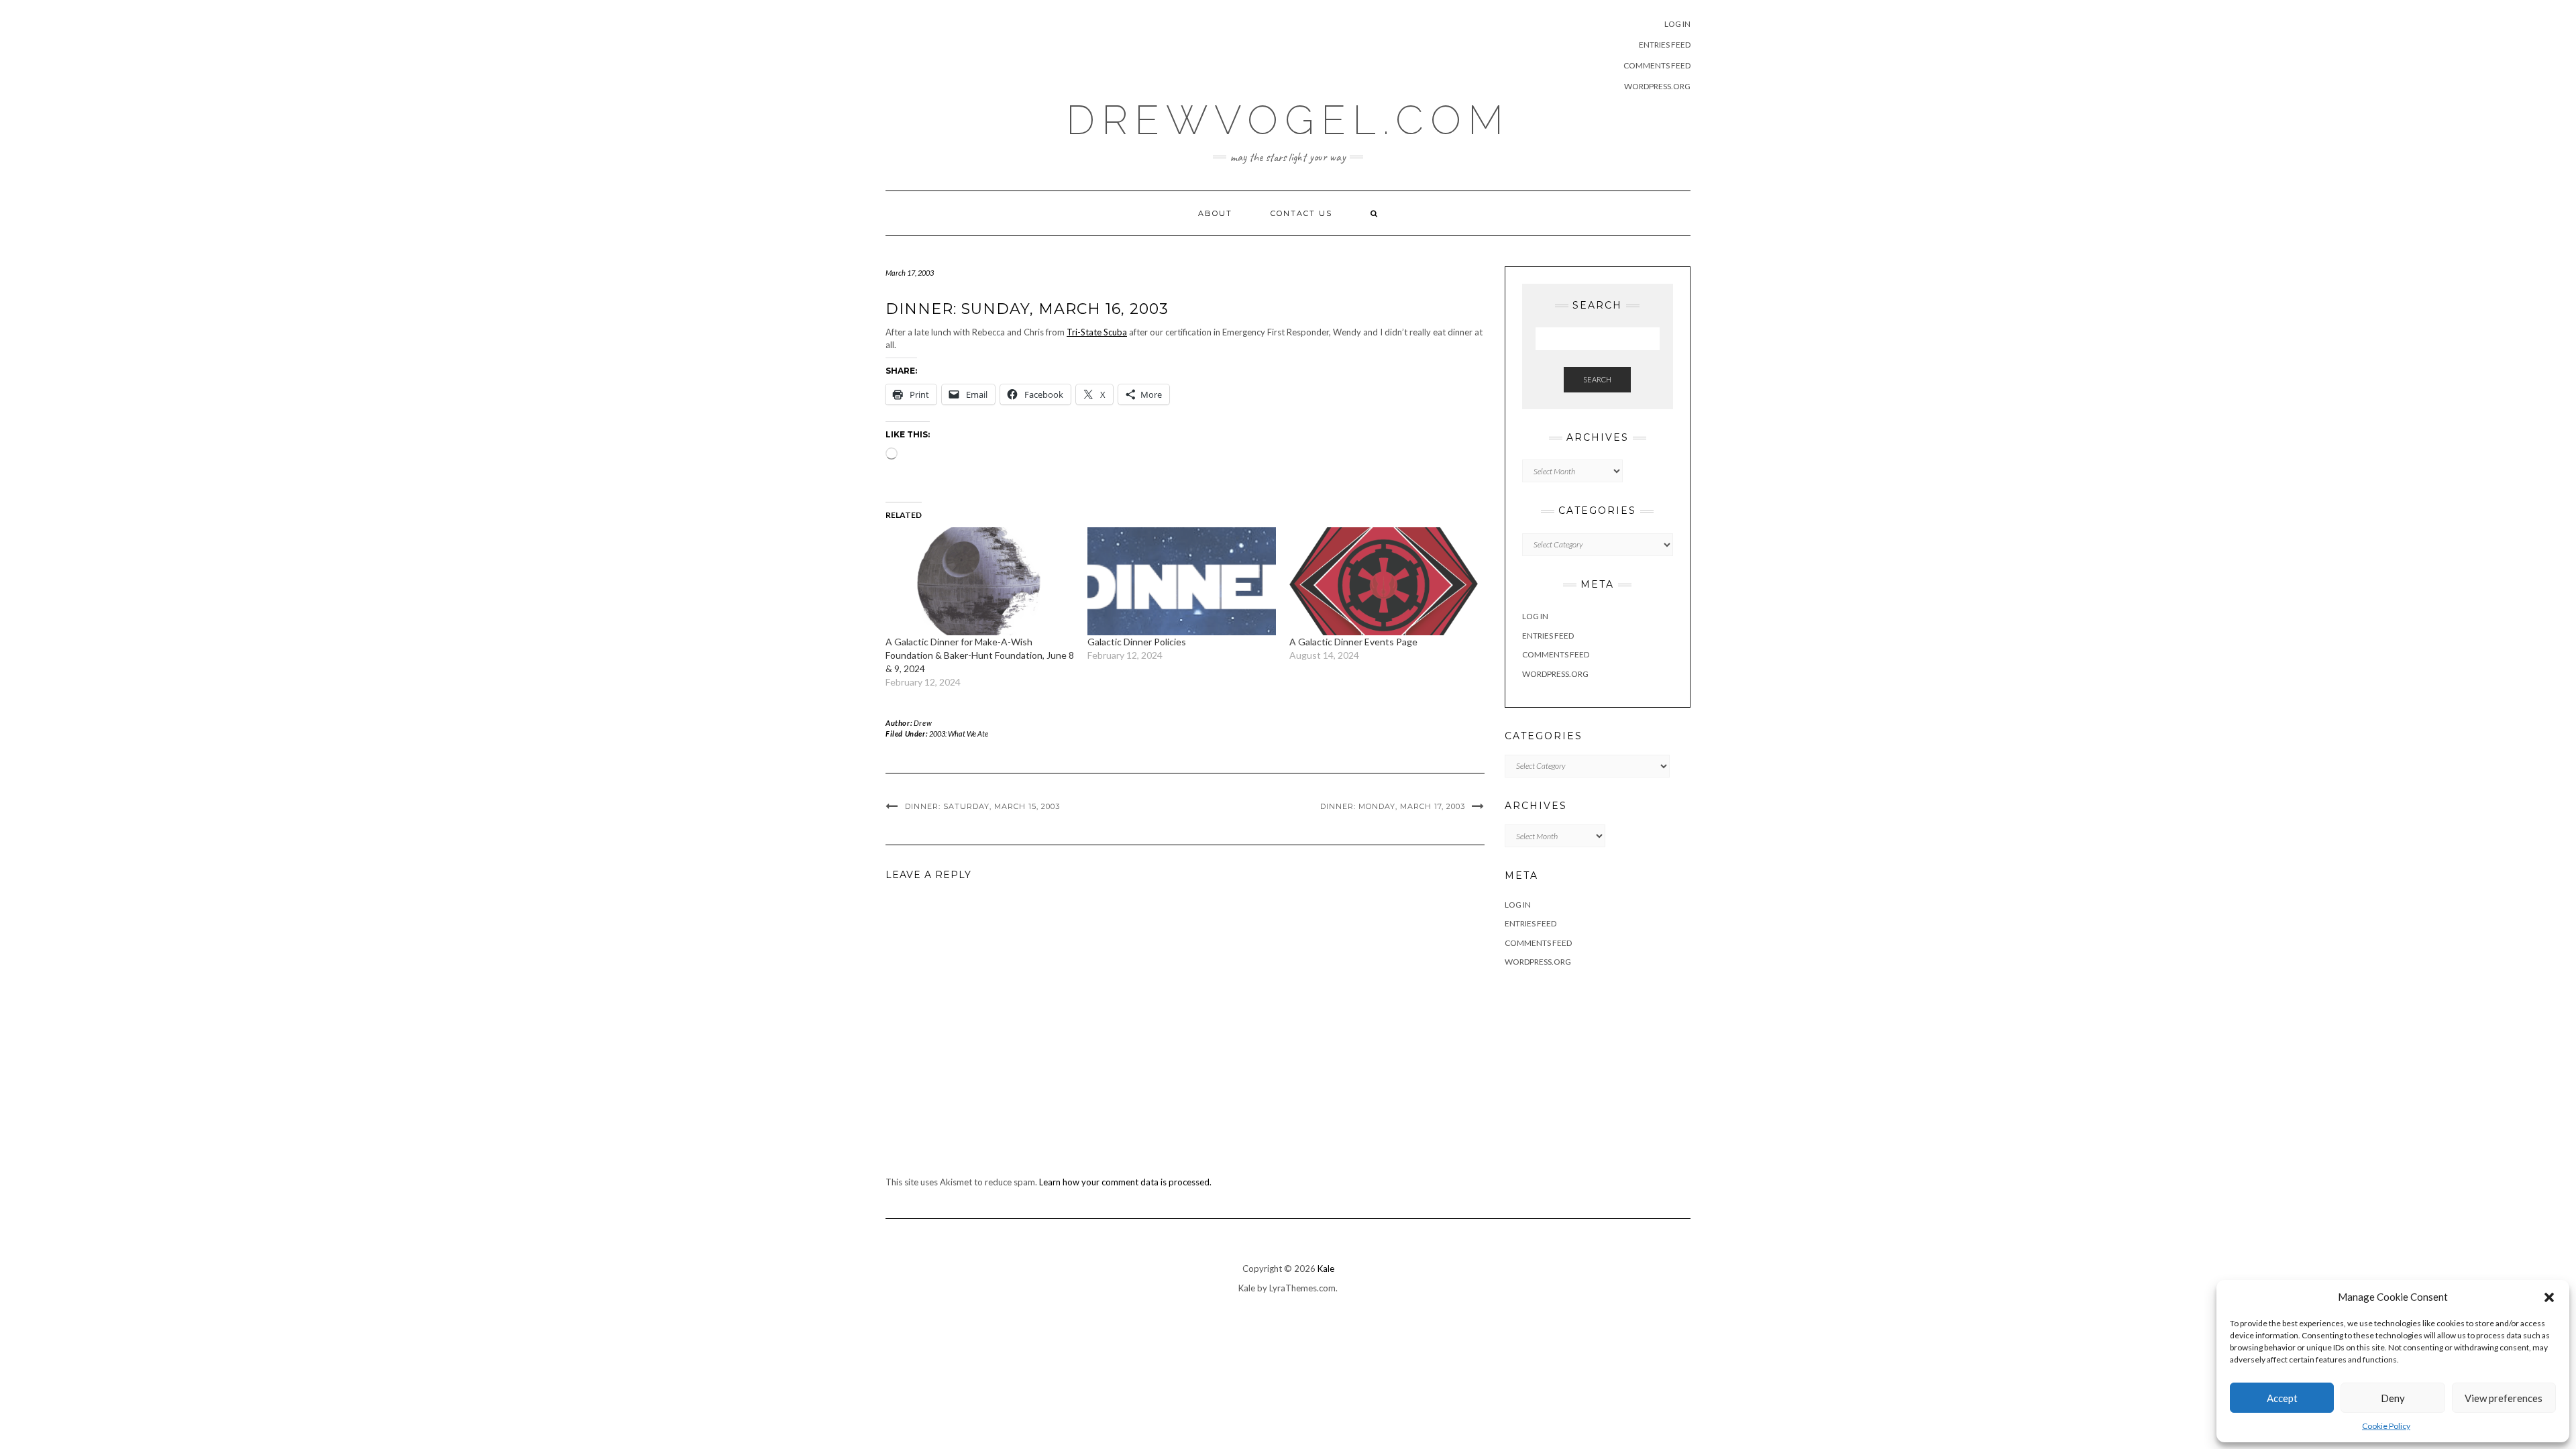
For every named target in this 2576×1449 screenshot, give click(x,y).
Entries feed (1665, 45)
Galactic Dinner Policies (1137, 642)
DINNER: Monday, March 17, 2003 (1393, 806)
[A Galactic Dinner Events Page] (1384, 581)
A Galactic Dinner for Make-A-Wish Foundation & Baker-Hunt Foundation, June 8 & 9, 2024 (980, 655)
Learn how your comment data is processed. (1125, 1182)
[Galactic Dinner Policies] (1182, 581)
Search (1597, 379)
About (1215, 213)
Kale (1326, 1269)
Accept (2282, 1398)
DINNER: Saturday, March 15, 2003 (982, 806)
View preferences (2504, 1398)
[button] (2549, 1297)
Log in (1677, 24)
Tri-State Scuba (1097, 332)
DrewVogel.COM (1288, 120)
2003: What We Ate (959, 734)
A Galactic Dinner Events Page (1353, 642)
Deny (2393, 1398)
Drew (923, 723)
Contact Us (1301, 213)
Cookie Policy (2386, 1426)
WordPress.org (1657, 86)
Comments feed (1657, 65)
